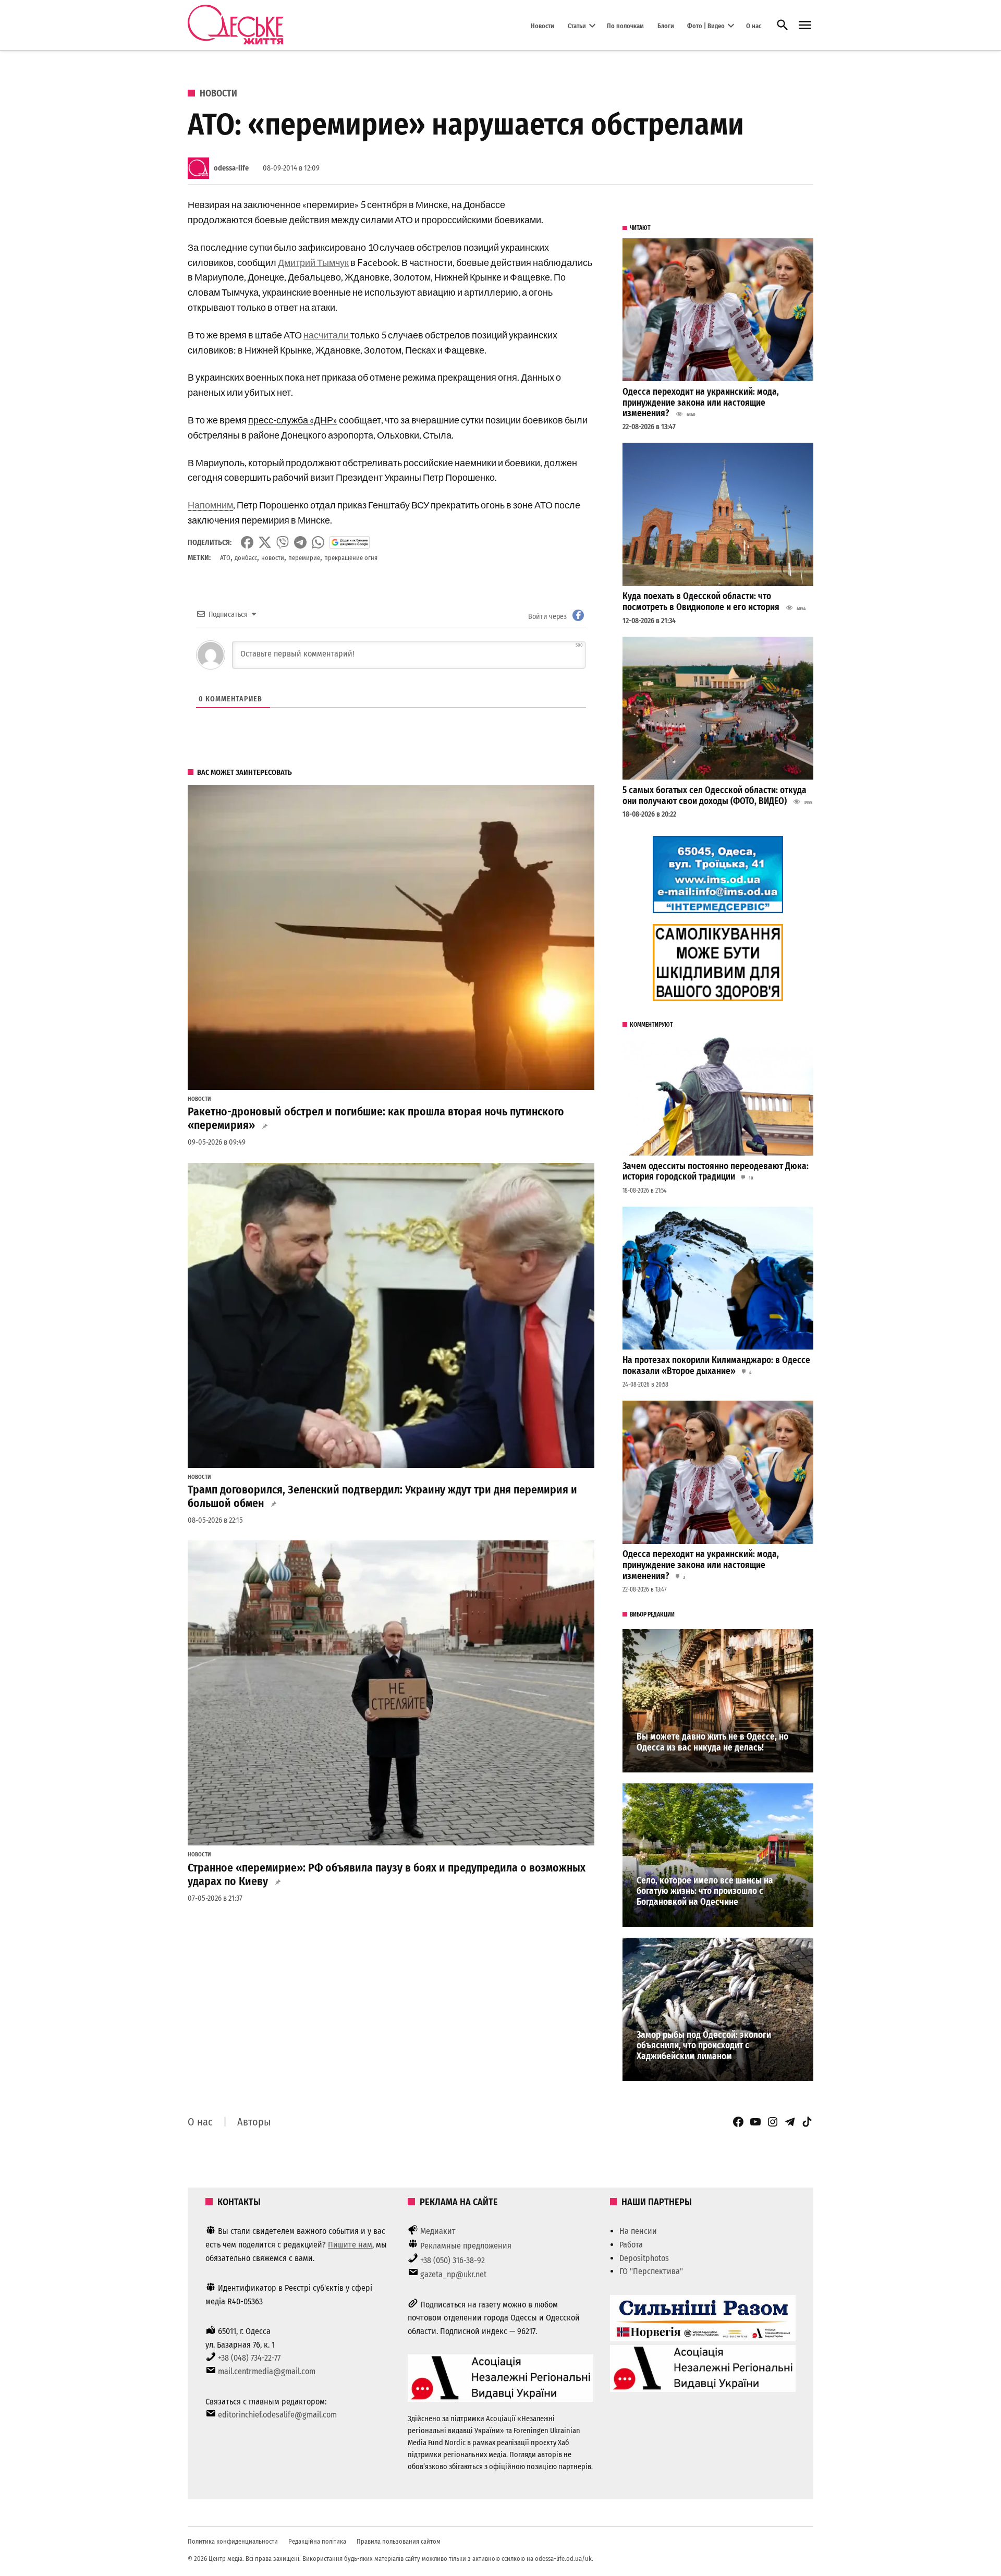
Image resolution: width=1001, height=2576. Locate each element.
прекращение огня (351, 558)
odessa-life (231, 168)
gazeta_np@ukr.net (453, 2274)
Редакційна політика (317, 2541)
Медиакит (438, 2231)
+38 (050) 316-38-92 (453, 2260)
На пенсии (638, 2231)
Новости (542, 25)
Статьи (577, 25)
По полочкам (625, 25)
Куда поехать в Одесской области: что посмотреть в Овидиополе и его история (701, 602)
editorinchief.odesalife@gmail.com (277, 2415)
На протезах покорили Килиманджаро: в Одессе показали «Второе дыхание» (716, 1366)
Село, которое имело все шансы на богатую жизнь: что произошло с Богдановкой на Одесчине (705, 1891)
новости (273, 558)
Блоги (666, 25)
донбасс (246, 558)
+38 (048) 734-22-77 (249, 2358)
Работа (631, 2245)
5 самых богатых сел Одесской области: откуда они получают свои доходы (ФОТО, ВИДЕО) (715, 796)
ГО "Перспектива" (651, 2271)
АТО (225, 558)
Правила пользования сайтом (399, 2541)
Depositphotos (644, 2258)
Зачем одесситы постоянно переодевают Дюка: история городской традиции (716, 1172)
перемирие (304, 558)
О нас (754, 25)
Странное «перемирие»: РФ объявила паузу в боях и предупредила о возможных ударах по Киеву (387, 1875)
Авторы (254, 2122)
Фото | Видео (706, 25)
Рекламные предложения (466, 2246)
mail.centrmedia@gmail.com (267, 2371)
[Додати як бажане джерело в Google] (350, 542)
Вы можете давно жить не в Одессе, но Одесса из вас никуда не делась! (712, 1742)
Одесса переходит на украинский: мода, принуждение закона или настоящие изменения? (701, 403)
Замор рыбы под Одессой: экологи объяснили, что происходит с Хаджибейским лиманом (704, 2046)
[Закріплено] (805, 25)
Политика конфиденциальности (233, 2541)
